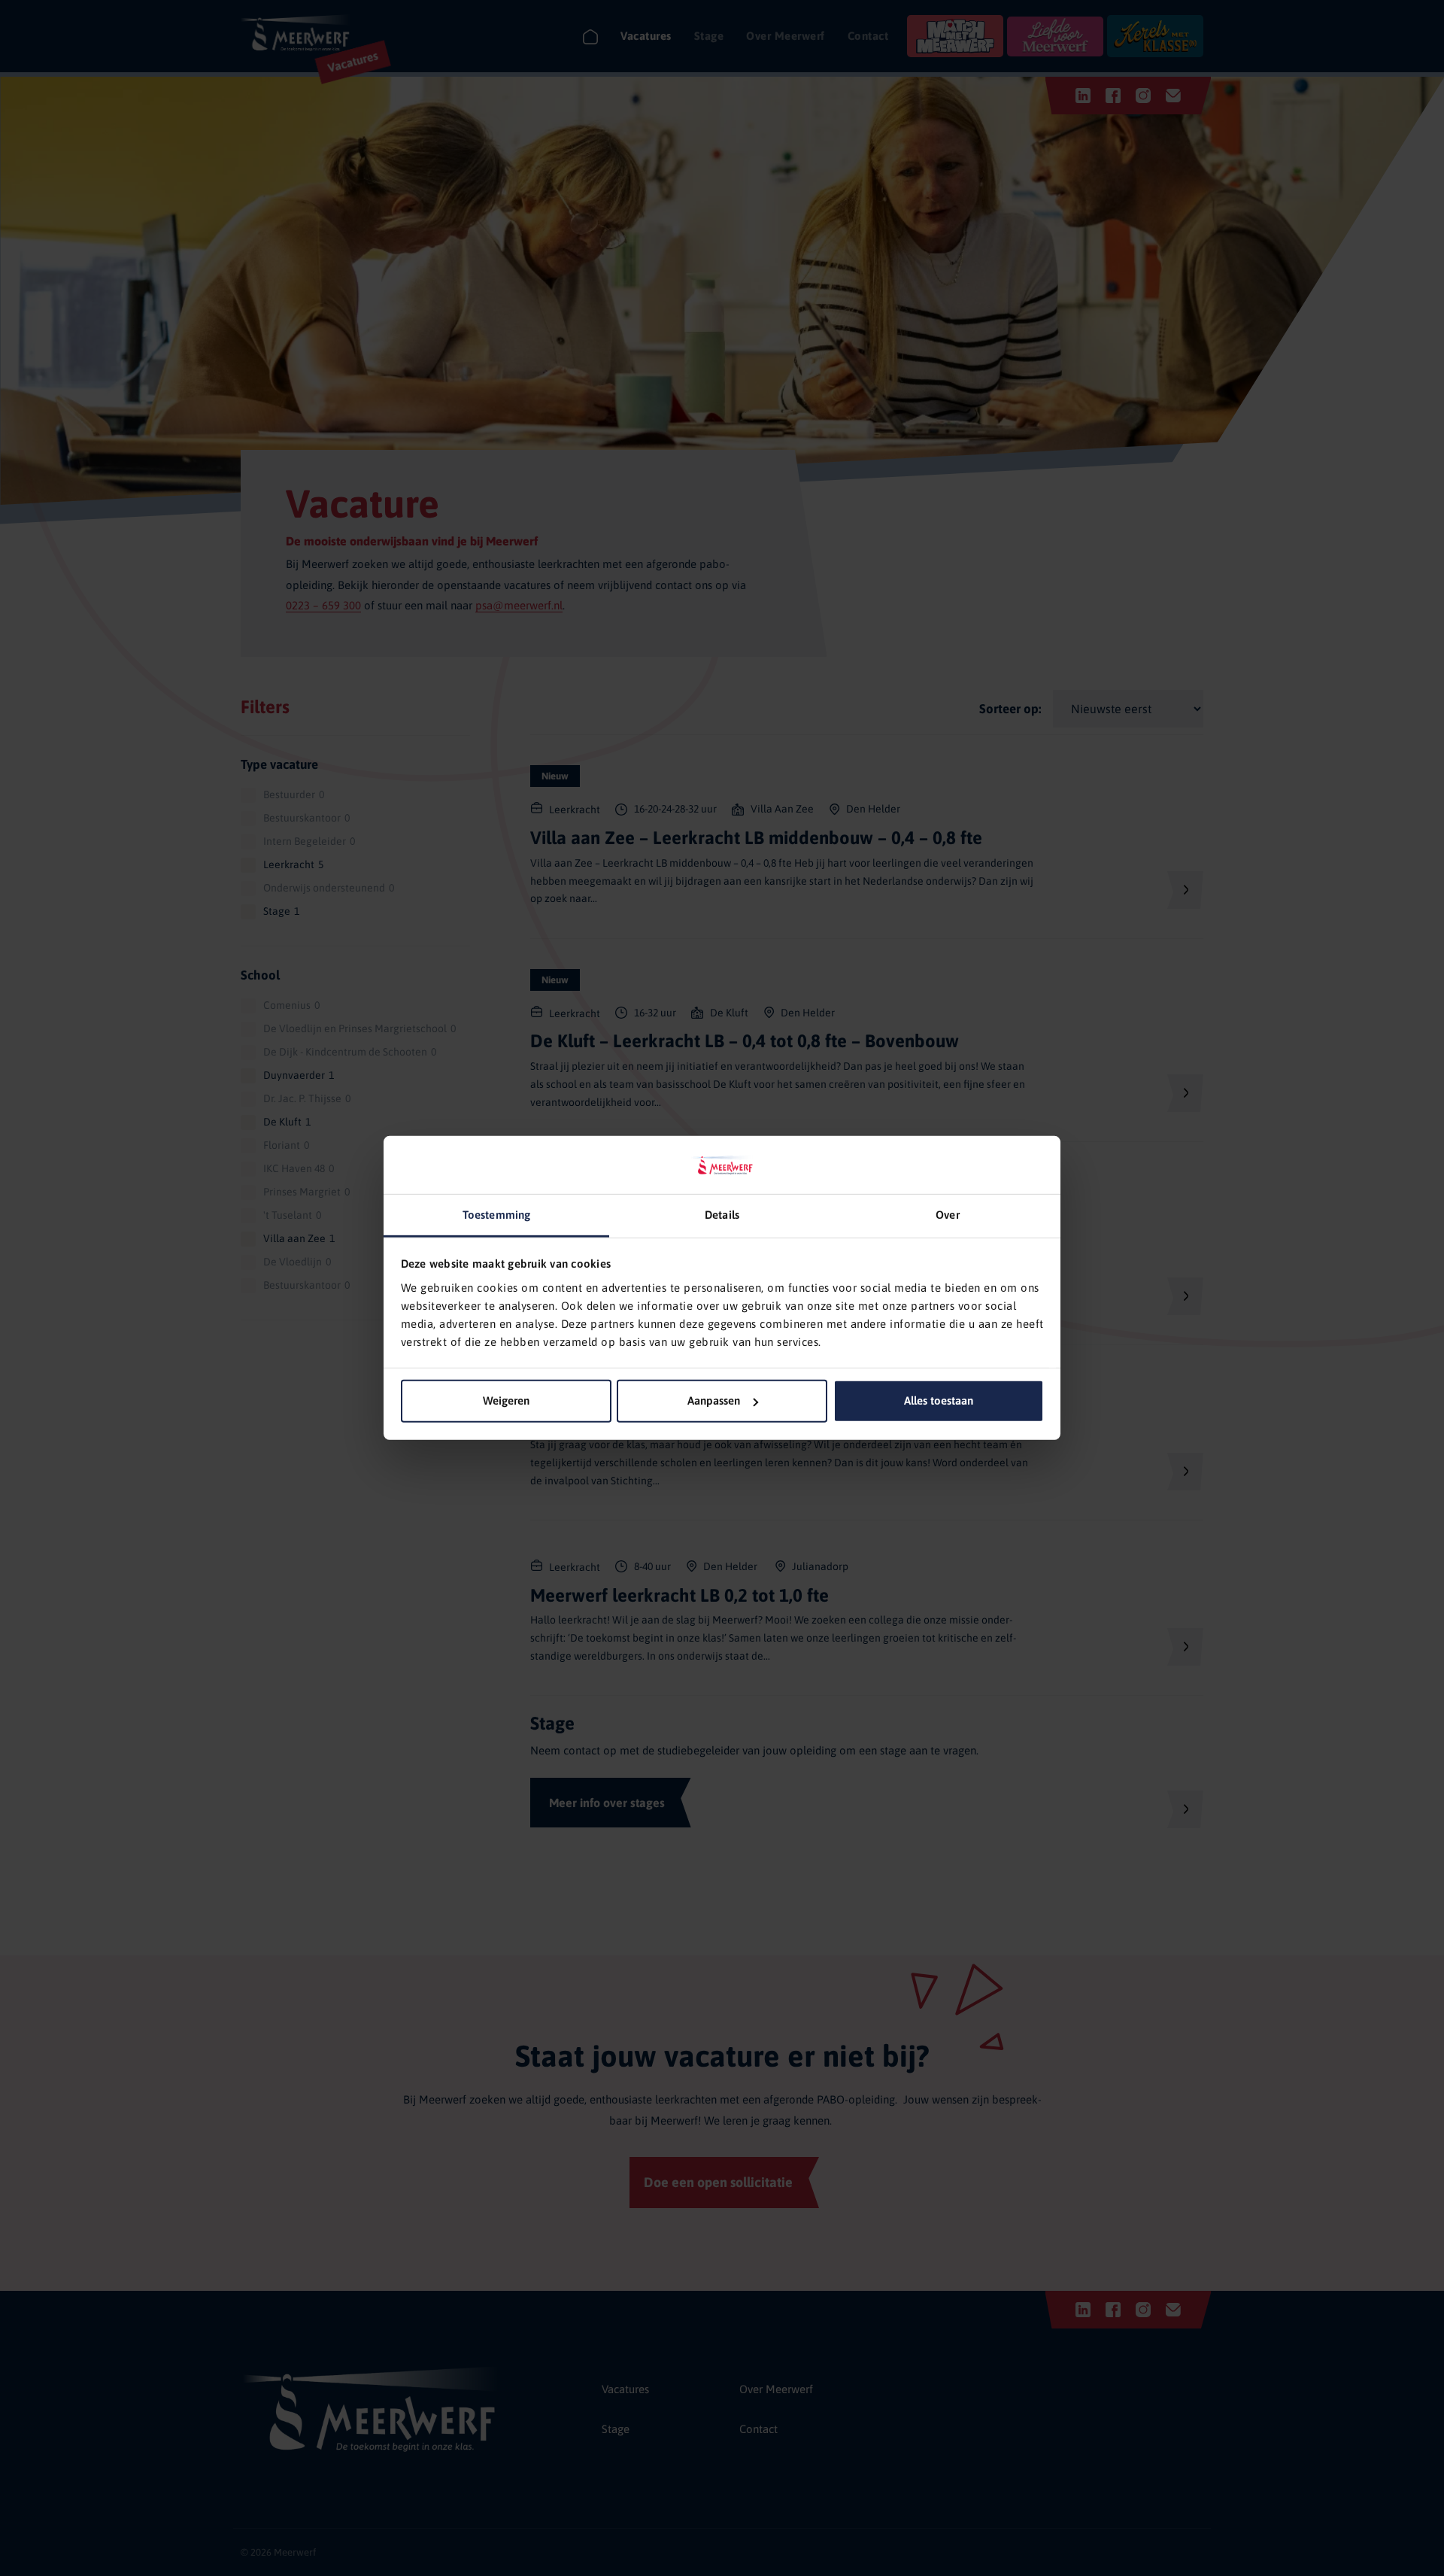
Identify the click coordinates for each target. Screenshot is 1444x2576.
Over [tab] (947, 1215)
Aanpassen (714, 1400)
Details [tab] (722, 1215)
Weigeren (506, 1400)
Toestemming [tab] (496, 1215)
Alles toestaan (939, 1400)
